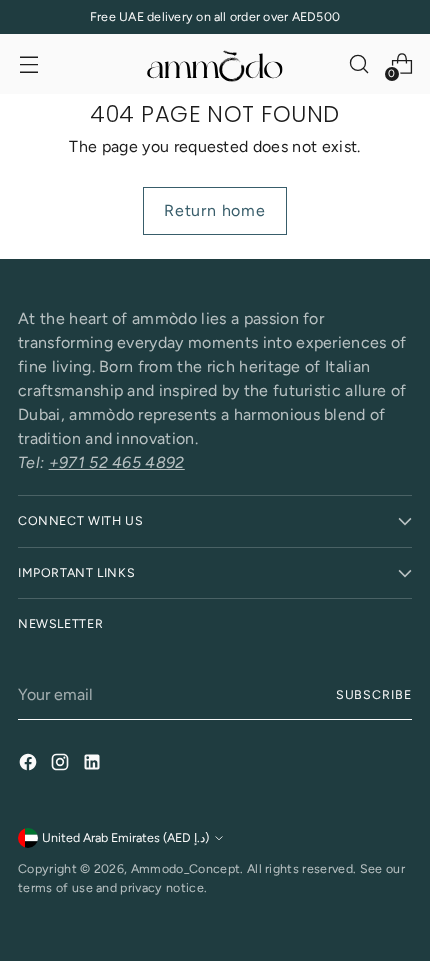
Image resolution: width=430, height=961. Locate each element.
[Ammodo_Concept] (215, 64)
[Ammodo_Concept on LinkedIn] (94, 765)
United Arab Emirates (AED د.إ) (125, 837)
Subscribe (374, 694)
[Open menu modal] (28, 64)
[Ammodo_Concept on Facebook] (30, 765)
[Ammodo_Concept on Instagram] (62, 765)
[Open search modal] (358, 64)
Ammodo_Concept (185, 868)
